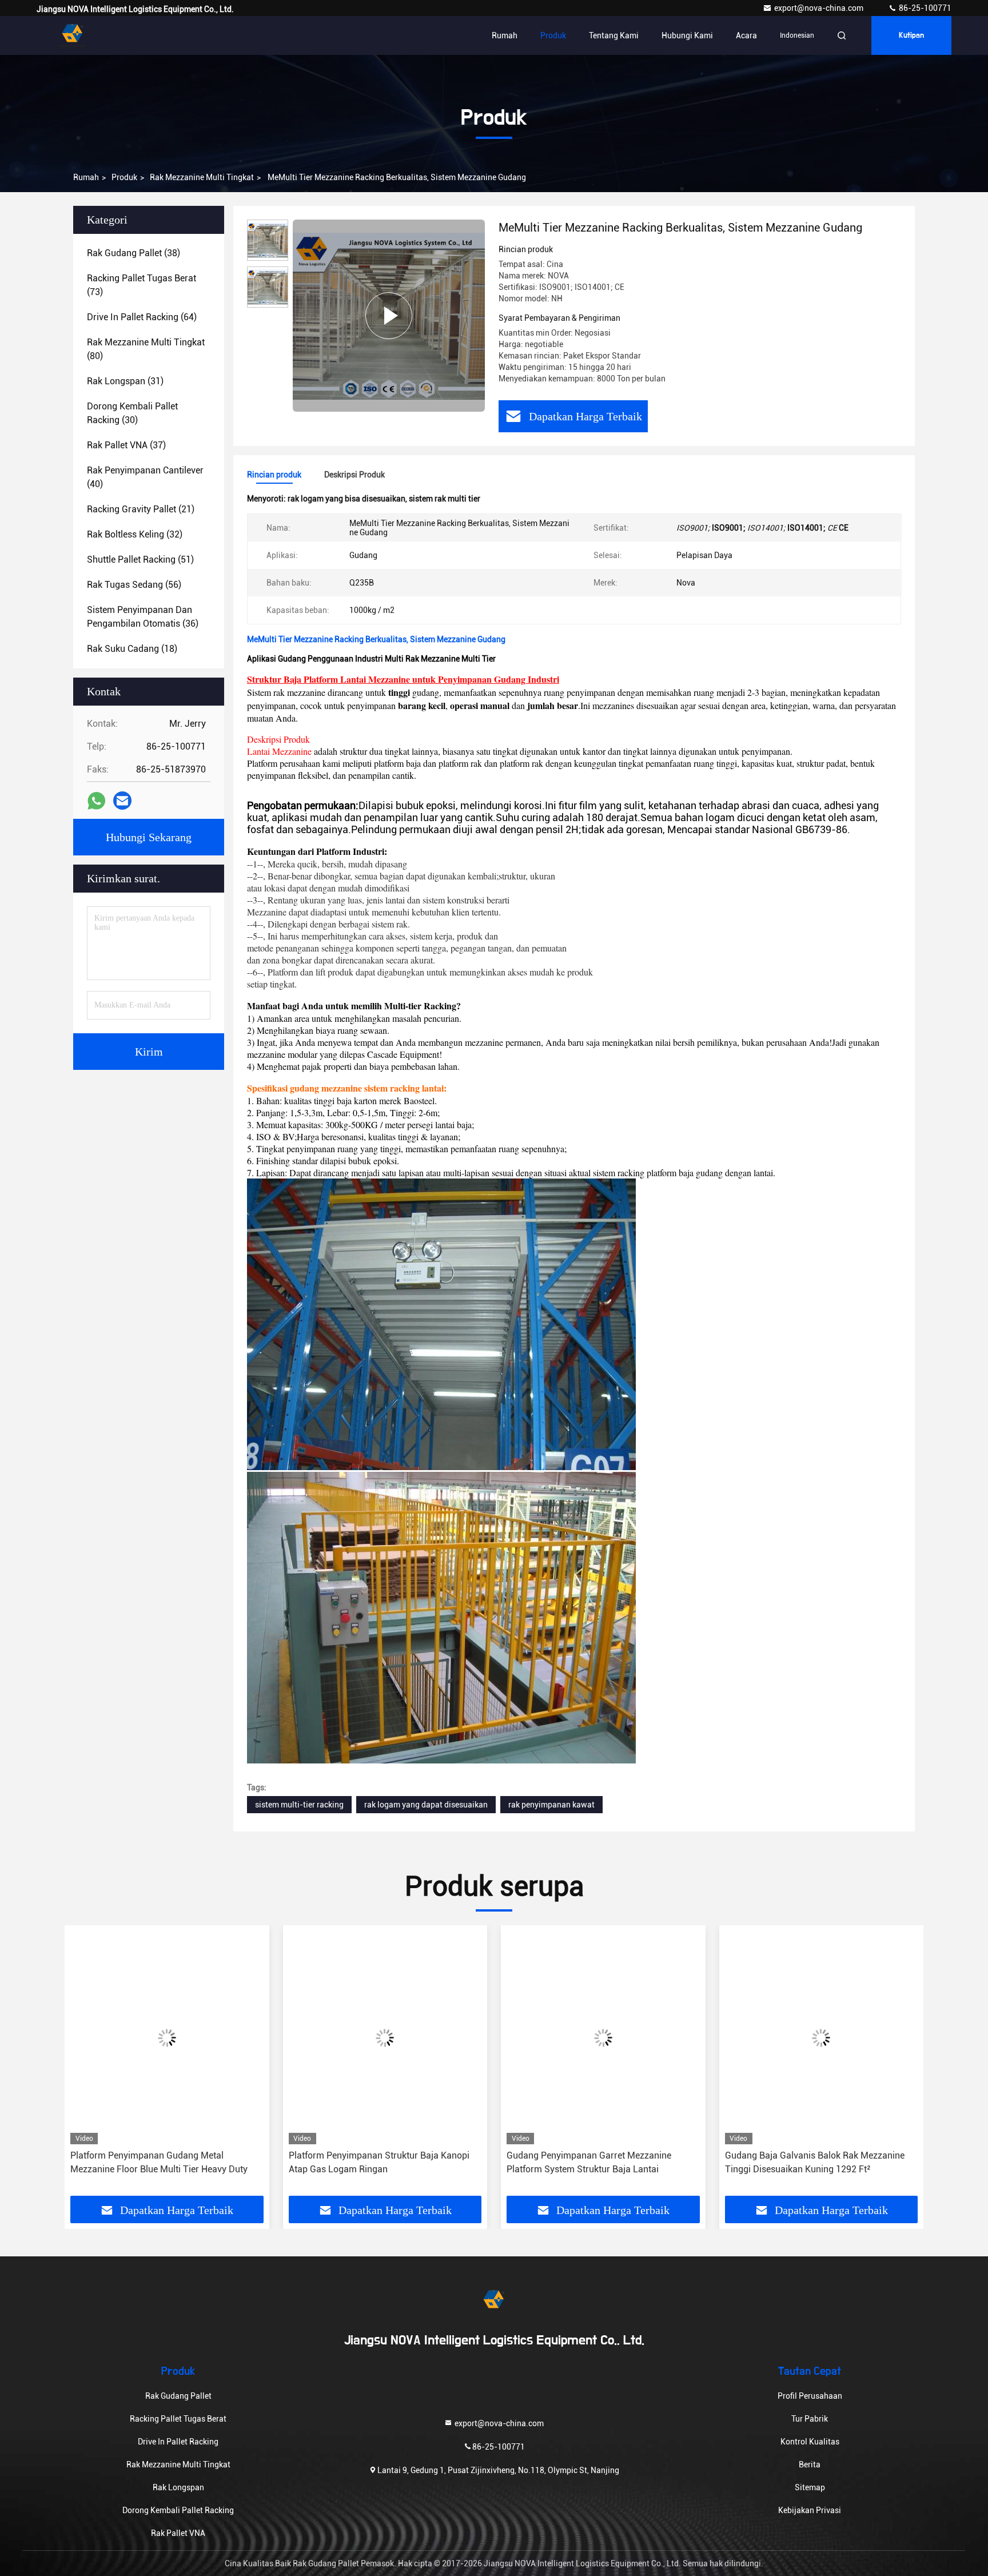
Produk (553, 35)
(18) (132, 649)
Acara (746, 35)
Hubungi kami (687, 35)
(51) (140, 560)
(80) (146, 349)
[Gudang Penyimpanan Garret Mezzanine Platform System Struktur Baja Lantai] (385, 2038)
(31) (125, 381)
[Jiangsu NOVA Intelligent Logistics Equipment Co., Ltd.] (73, 35)
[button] (85, 2065)
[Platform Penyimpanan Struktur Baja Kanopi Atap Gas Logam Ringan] (167, 2038)
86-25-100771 (924, 8)
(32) (135, 534)
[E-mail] (122, 801)
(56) (134, 585)
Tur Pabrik (810, 2419)
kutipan (911, 35)
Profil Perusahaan (810, 2396)
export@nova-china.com (820, 8)
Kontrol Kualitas (810, 2442)
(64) (142, 317)
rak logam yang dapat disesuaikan (426, 1805)
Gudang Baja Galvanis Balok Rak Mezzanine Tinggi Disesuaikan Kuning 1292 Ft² (596, 2162)
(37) (126, 445)
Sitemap (810, 2487)
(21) (141, 509)
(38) (134, 253)
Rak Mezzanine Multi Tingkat (202, 177)
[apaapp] (96, 801)
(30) (132, 413)
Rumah (505, 35)
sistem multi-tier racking (299, 1805)
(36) (143, 617)
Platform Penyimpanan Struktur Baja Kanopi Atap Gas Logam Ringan (161, 2162)
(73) (142, 285)
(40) (145, 477)
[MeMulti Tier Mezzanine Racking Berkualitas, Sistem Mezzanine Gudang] (389, 316)
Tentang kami (614, 35)
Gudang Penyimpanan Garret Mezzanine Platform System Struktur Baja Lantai (371, 2162)
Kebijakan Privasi (810, 2510)
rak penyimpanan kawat (551, 1805)
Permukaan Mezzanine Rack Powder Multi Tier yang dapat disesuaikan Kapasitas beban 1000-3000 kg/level (820, 2163)
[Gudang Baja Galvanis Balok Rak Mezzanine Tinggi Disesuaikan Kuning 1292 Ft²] (603, 2038)
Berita (810, 2464)
